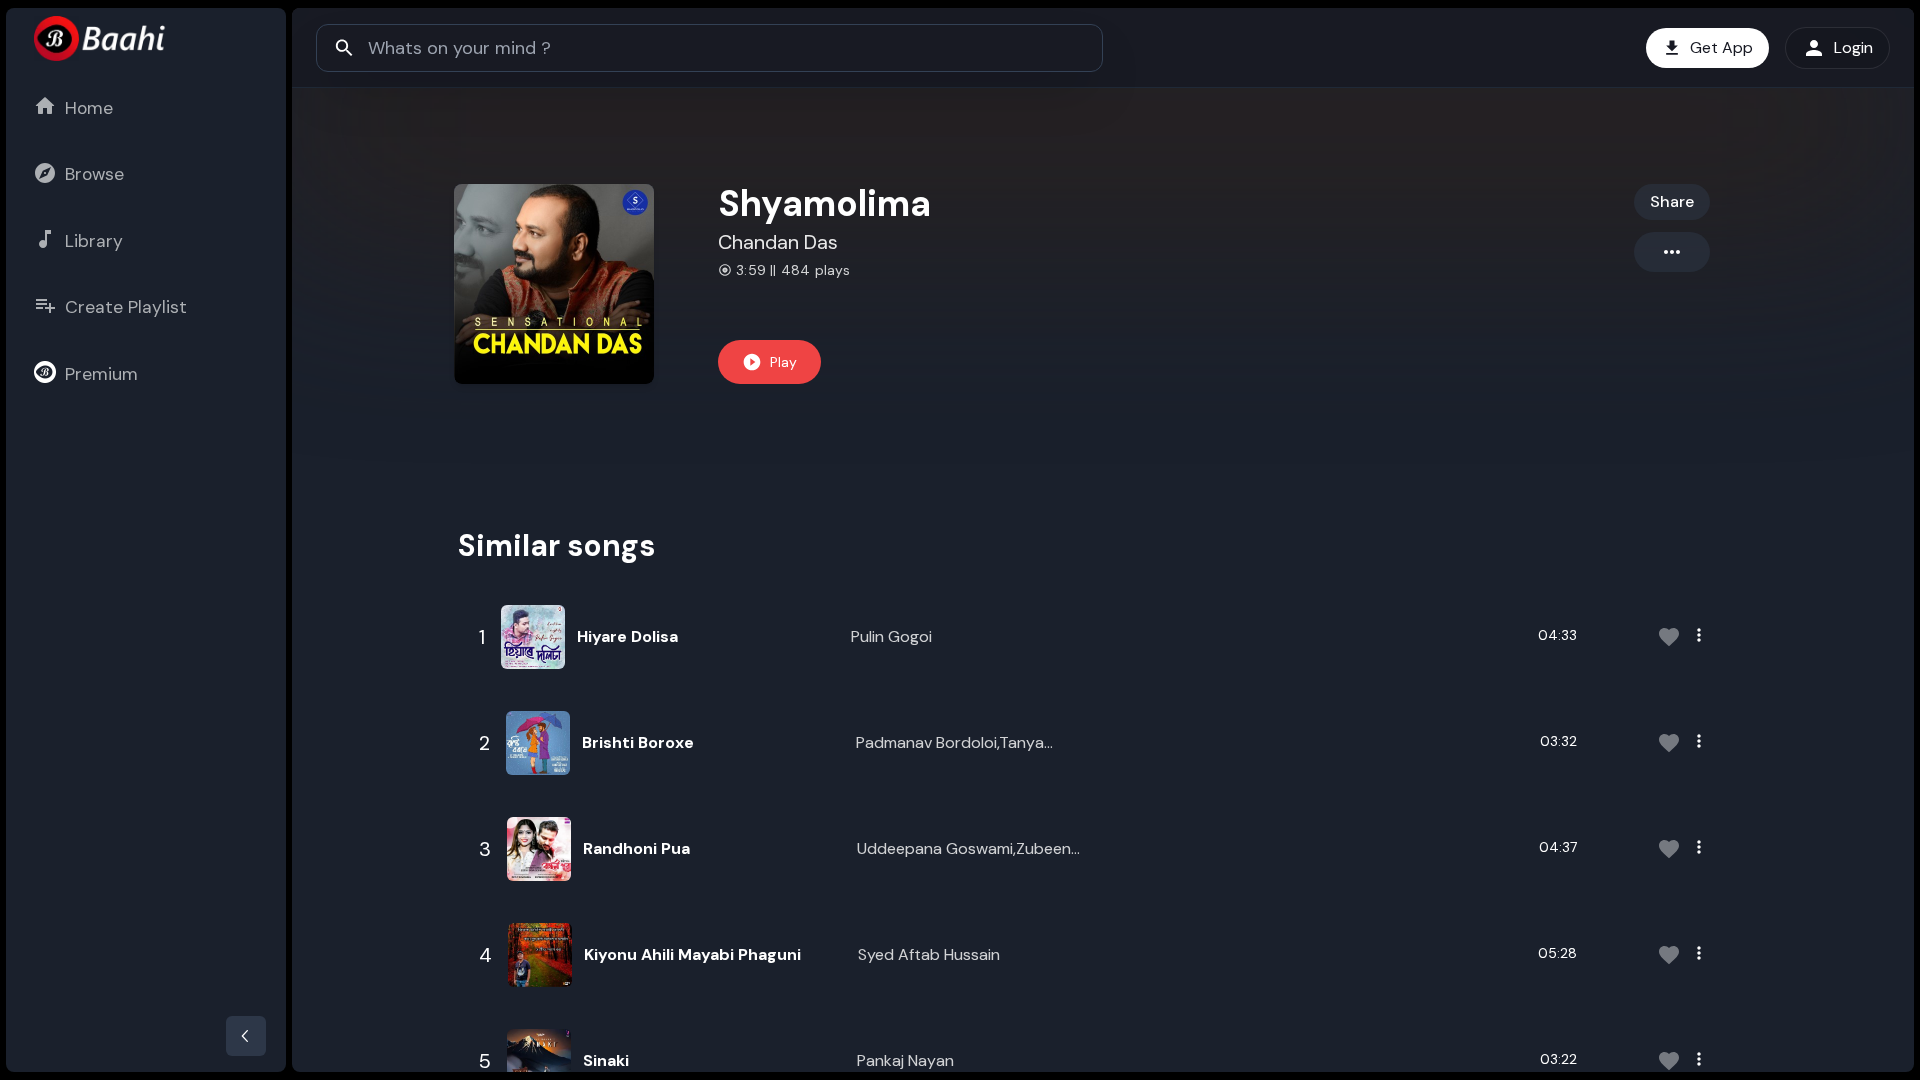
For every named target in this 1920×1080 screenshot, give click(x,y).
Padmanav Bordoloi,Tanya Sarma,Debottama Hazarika (956, 743)
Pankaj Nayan (905, 1060)
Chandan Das (778, 242)
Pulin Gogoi (891, 636)
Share (1672, 201)
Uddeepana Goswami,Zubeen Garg (964, 849)
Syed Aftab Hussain (929, 954)
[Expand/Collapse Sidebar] (246, 1036)
